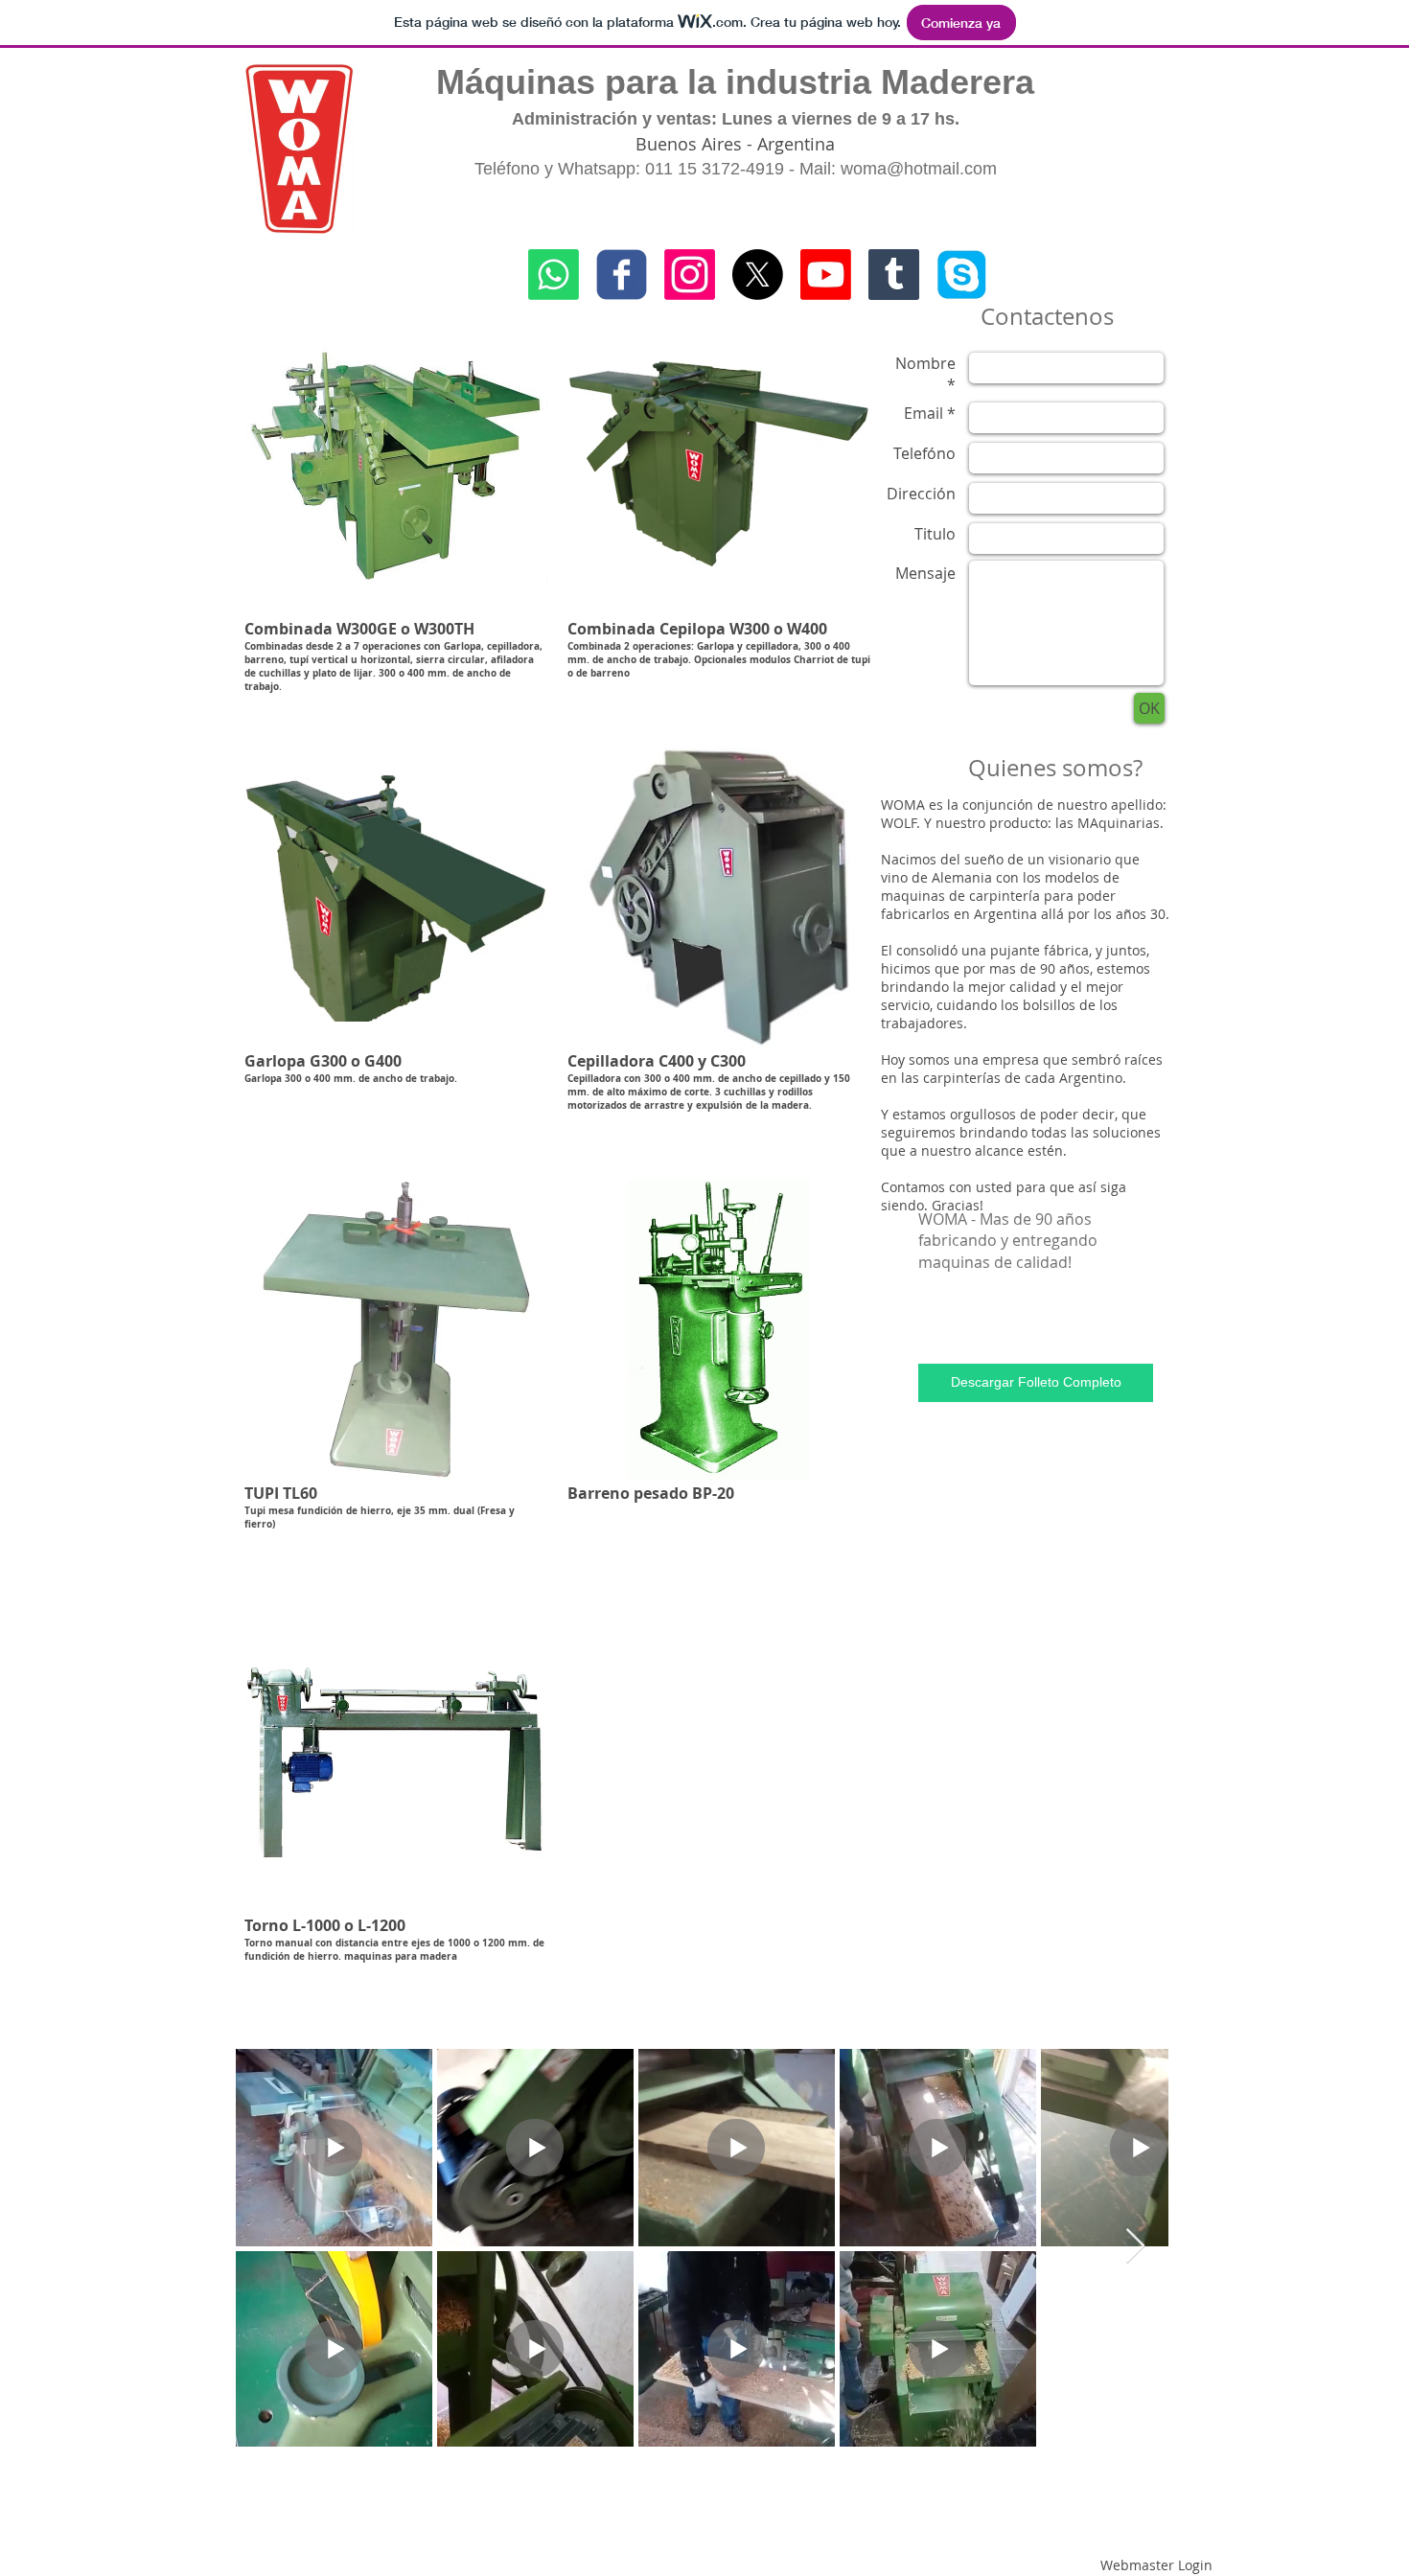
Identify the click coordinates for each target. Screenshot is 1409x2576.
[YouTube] (826, 275)
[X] (758, 275)
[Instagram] (690, 275)
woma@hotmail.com (919, 169)
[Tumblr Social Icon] (894, 275)
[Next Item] (1135, 2247)
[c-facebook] (622, 275)
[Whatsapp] (554, 275)
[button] (396, 521)
